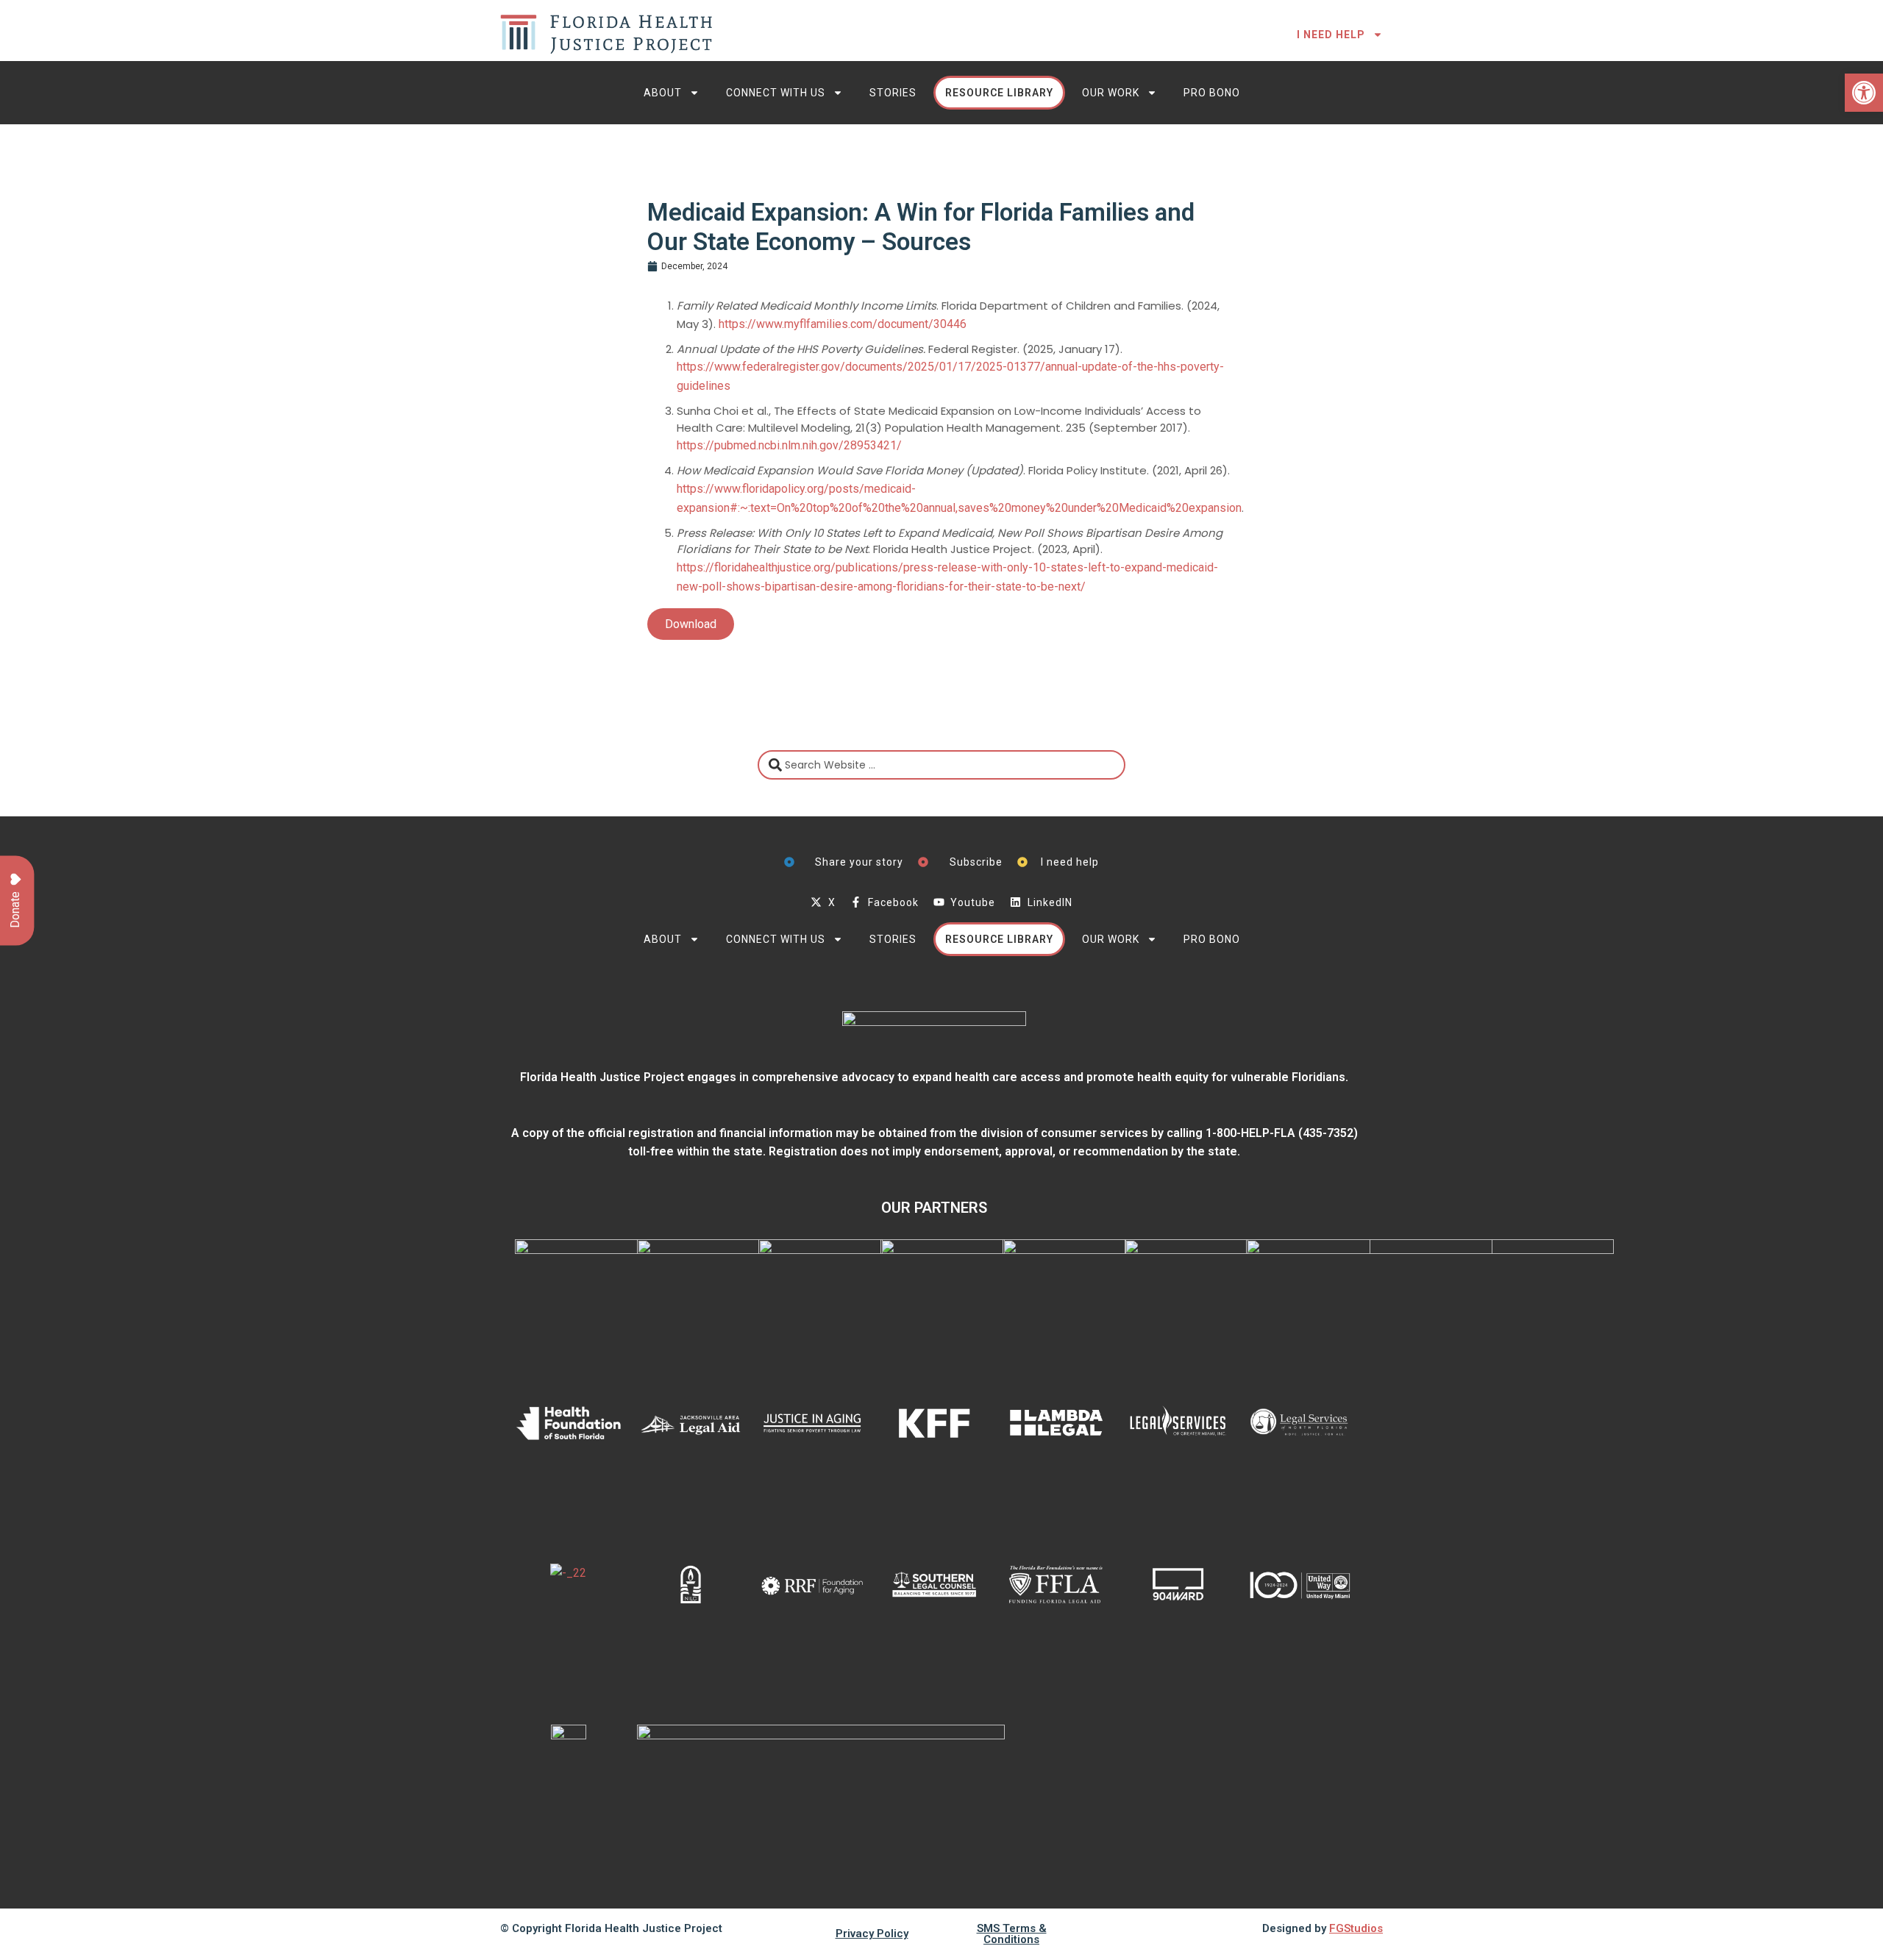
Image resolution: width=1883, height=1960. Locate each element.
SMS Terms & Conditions (1012, 1934)
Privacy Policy (872, 1934)
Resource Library (999, 93)
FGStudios (1356, 1928)
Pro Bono (1212, 93)
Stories (893, 93)
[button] (1864, 93)
